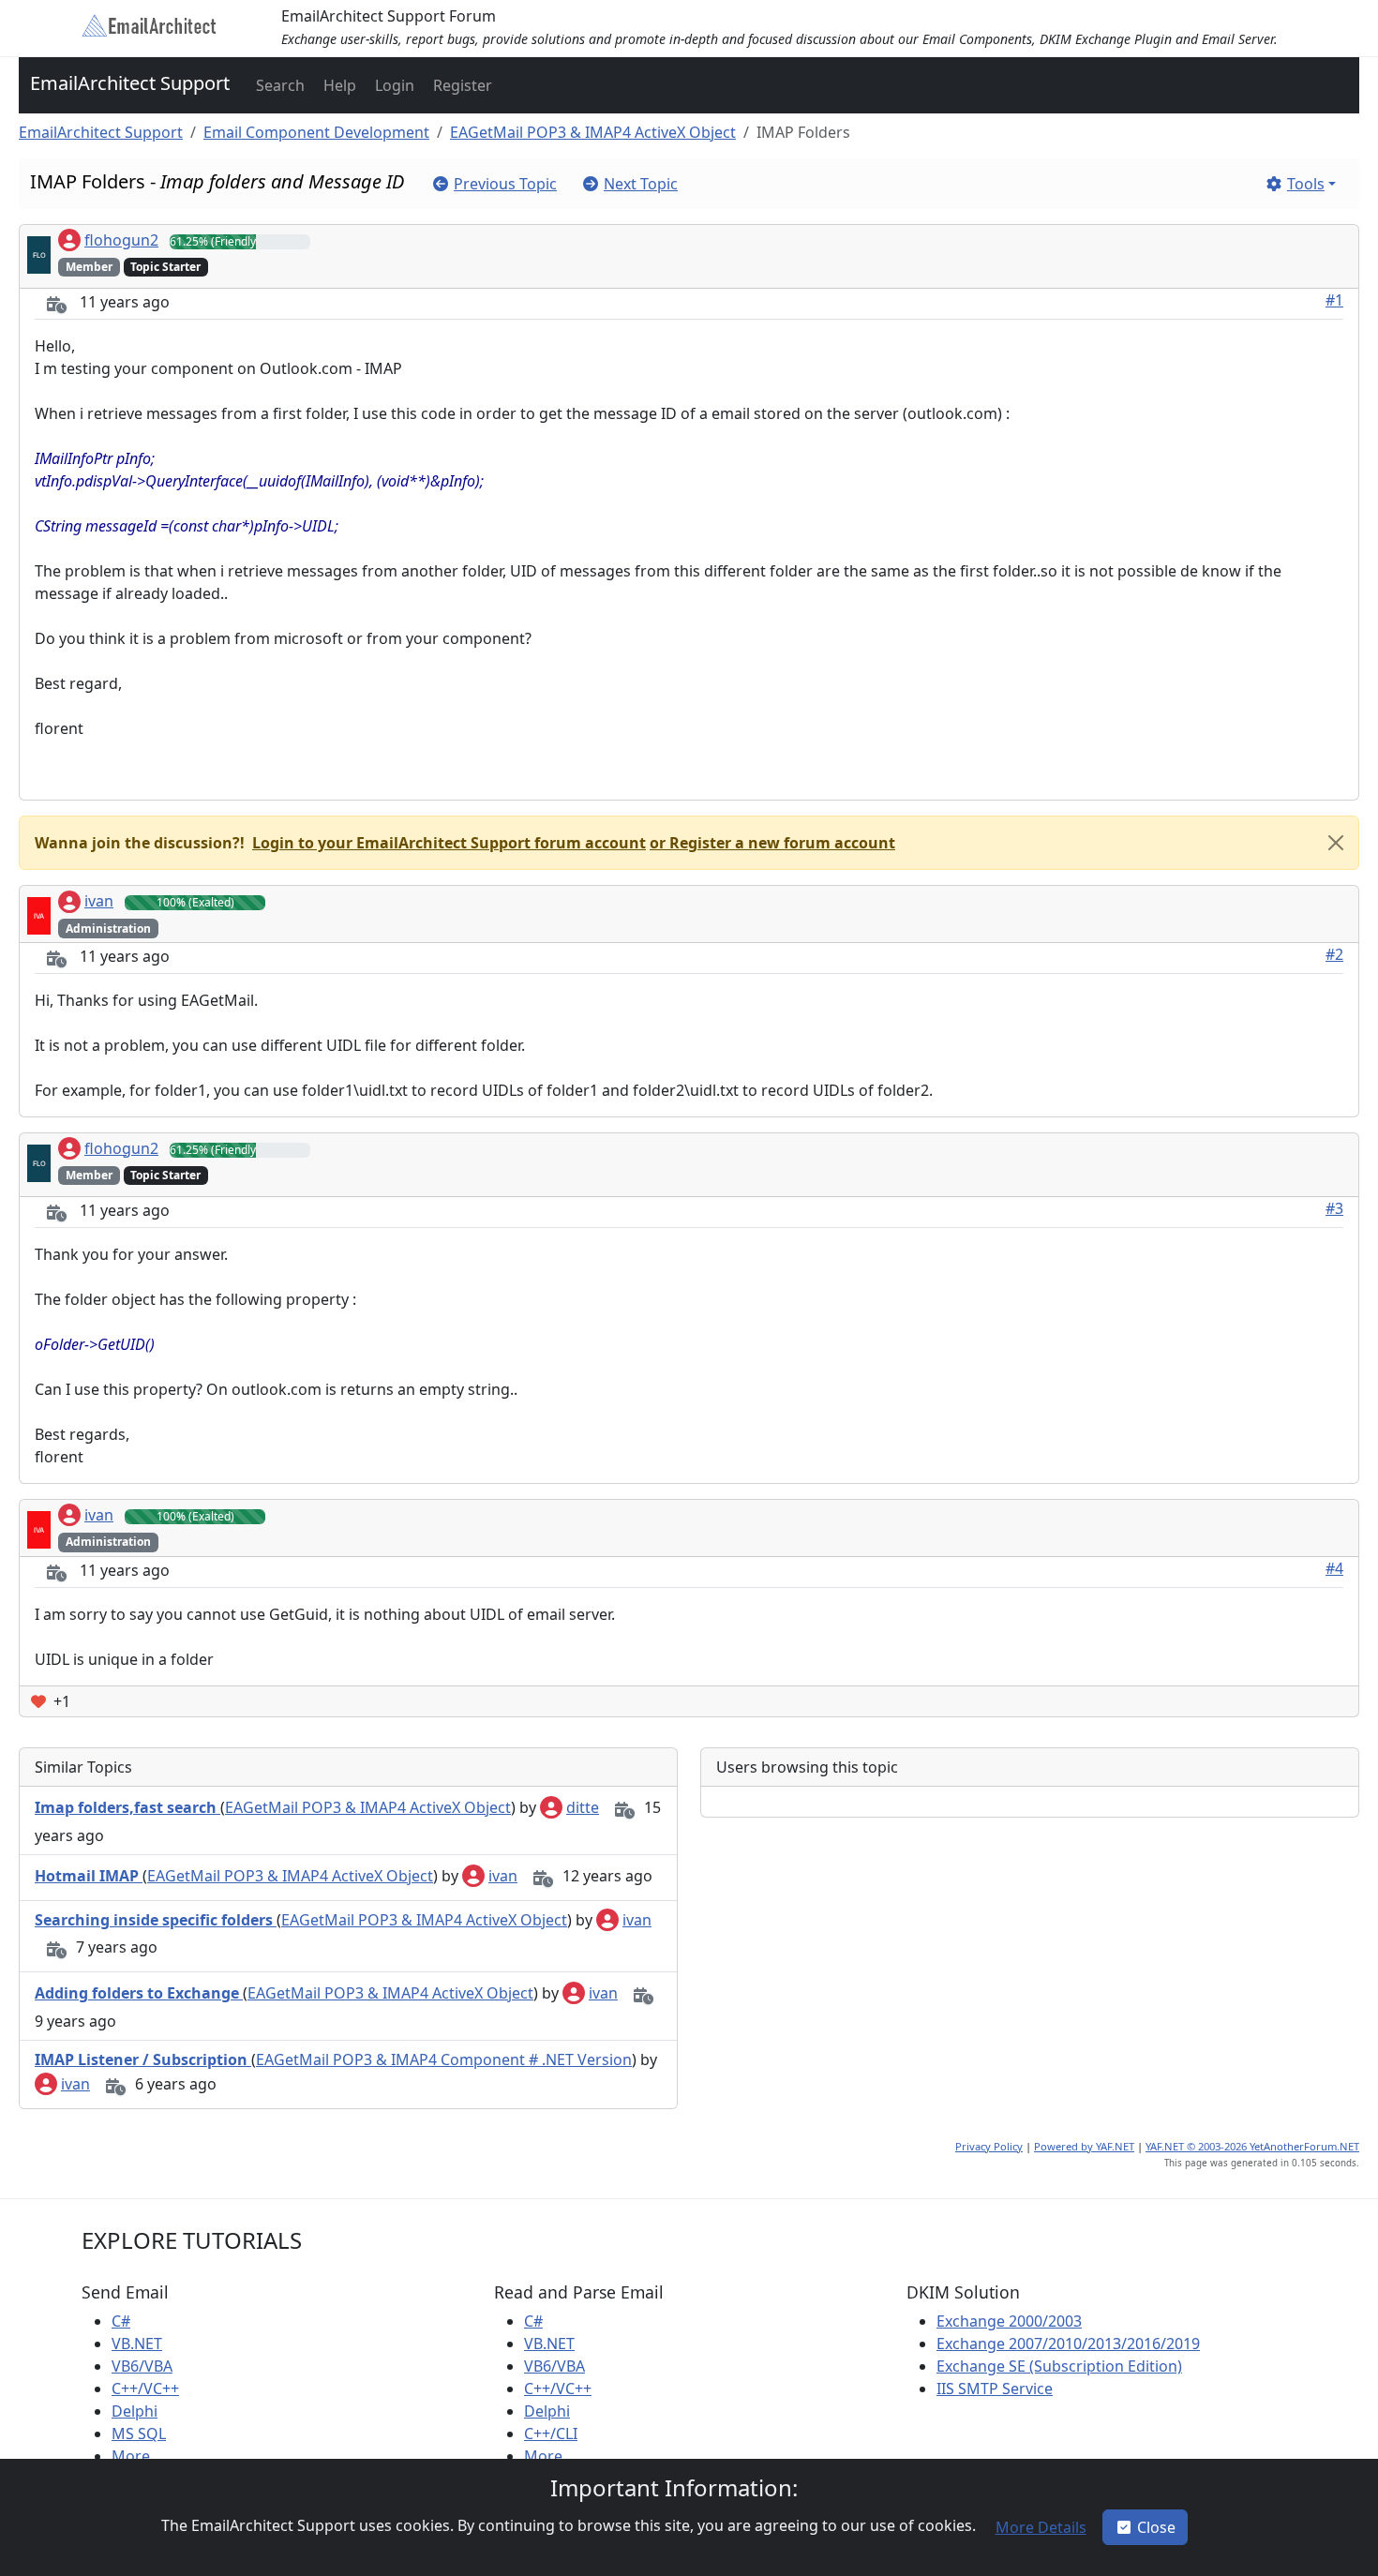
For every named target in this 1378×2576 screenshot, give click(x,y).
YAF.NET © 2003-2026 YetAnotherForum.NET (1252, 2146)
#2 (1334, 954)
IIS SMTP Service (995, 2389)
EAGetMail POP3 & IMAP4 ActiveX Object (593, 132)
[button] (278, 85)
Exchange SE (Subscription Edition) (1059, 2366)
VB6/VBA (142, 2366)
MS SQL (139, 2434)
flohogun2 (121, 240)
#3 (1334, 1208)
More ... (138, 2456)
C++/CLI (551, 2434)
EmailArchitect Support (130, 83)
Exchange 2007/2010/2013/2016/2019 (1068, 2344)
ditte (583, 1807)
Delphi (135, 2411)
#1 (1334, 300)
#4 (1334, 1568)
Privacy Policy (989, 2146)
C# (121, 2321)
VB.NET (137, 2344)
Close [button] (1156, 2527)
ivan (99, 901)
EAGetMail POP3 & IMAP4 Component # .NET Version (444, 2059)
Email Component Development (316, 132)
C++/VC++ (145, 2389)
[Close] (1336, 843)
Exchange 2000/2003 (1009, 2321)
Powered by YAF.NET (1084, 2146)
